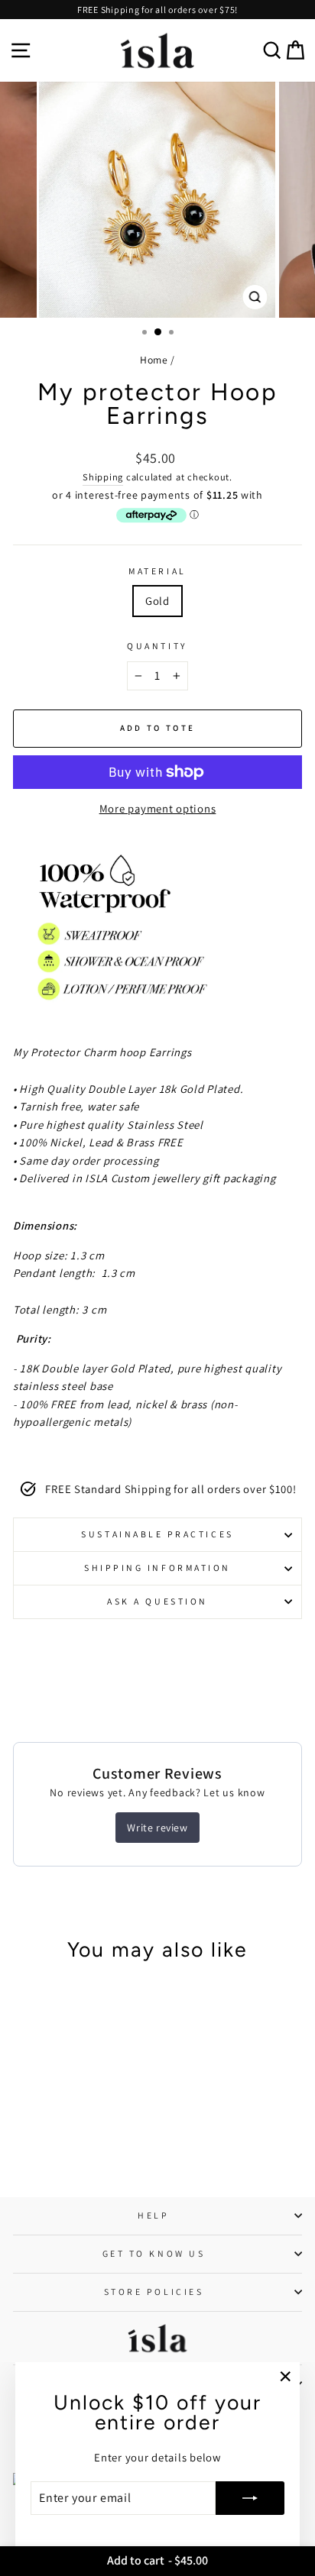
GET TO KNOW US (154, 2253)
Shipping (103, 477)
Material (157, 571)
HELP (153, 2215)
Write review (157, 1828)
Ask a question (157, 1601)
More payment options (158, 808)
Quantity (157, 646)
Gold (157, 601)
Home (154, 360)
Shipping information (157, 1568)
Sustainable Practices (157, 1534)
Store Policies (154, 2292)
